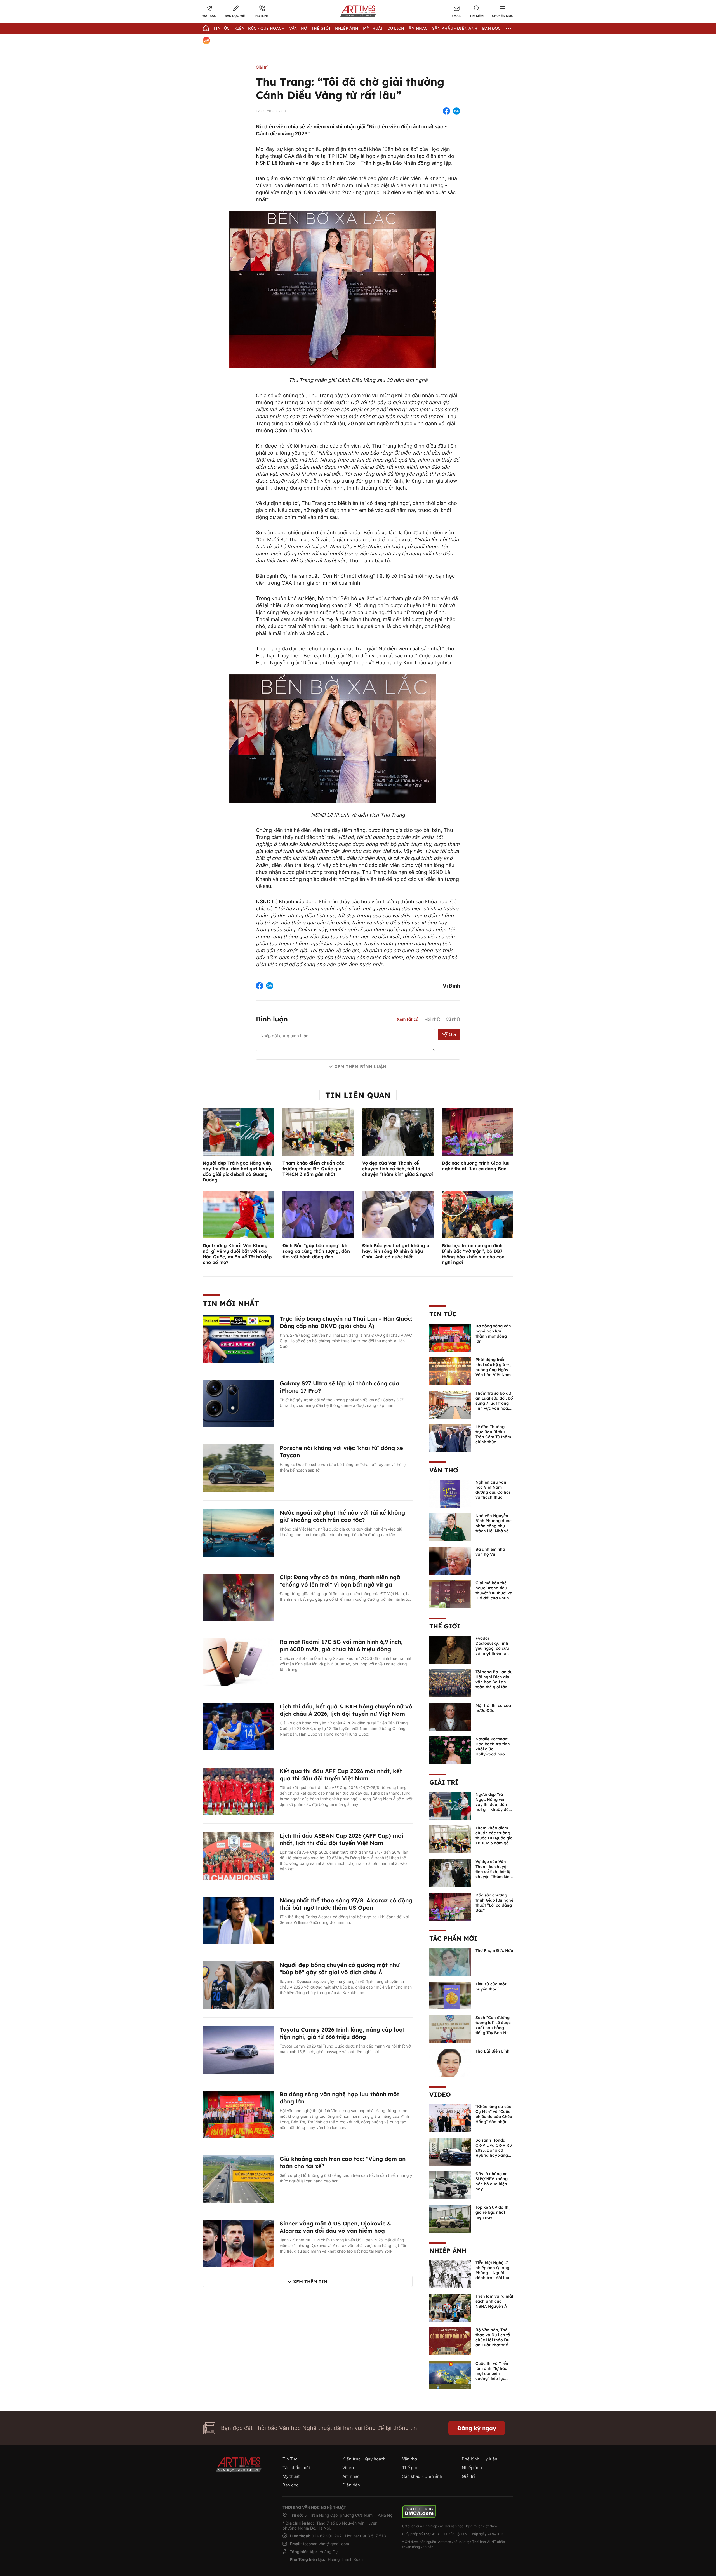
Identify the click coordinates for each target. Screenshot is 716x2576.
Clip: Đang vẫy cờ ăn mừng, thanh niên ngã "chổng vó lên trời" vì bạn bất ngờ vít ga (340, 1581)
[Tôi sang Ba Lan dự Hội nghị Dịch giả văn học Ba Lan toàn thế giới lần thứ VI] (450, 1683)
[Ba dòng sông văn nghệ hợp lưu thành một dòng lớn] (238, 2114)
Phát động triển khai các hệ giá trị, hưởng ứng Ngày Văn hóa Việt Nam (494, 1367)
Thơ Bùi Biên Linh (493, 2051)
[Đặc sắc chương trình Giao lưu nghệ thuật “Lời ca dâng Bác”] (478, 1132)
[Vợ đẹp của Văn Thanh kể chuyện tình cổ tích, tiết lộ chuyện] (450, 1872)
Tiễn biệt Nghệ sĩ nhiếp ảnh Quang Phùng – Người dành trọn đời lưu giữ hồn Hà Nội (492, 2273)
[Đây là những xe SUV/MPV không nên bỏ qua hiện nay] (450, 2185)
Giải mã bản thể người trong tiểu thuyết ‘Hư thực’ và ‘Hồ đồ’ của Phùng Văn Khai (494, 1593)
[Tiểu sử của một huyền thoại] (450, 1995)
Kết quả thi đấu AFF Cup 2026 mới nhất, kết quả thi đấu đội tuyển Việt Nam (341, 1775)
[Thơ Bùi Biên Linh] (450, 2062)
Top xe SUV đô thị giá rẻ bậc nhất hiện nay (493, 2212)
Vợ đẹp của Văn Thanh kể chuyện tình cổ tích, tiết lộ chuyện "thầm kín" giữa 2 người (398, 1169)
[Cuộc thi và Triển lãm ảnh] (450, 2374)
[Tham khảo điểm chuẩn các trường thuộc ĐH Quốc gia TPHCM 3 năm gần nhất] (318, 1132)
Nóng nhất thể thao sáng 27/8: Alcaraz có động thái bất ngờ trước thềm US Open (346, 1904)
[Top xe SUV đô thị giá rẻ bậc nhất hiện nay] (450, 2218)
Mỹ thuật (373, 28)
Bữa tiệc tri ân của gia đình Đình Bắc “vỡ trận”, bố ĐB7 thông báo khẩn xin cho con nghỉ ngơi (473, 1254)
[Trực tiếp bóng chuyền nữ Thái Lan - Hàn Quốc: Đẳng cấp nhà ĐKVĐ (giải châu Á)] (238, 1338)
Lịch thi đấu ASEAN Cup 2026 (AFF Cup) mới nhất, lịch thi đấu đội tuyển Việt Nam (341, 1839)
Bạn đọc (491, 28)
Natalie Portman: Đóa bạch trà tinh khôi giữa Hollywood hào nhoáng (493, 1749)
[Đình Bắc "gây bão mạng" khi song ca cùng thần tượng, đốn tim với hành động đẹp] (318, 1214)
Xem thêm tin (310, 2281)
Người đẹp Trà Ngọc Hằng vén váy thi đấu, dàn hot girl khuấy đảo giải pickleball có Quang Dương (238, 1171)
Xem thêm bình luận (361, 1066)
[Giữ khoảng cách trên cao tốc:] (238, 2178)
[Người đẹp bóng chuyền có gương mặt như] (238, 1985)
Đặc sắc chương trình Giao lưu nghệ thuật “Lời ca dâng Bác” (476, 1166)
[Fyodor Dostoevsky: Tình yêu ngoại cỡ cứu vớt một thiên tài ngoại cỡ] (450, 1649)
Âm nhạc (418, 28)
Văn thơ (298, 28)
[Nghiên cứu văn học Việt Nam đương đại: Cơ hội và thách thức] (450, 1493)
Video (440, 2095)
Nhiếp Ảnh (347, 28)
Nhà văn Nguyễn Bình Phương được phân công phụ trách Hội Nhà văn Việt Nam (494, 1526)
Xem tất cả (408, 1019)
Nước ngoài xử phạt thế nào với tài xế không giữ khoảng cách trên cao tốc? (342, 1516)
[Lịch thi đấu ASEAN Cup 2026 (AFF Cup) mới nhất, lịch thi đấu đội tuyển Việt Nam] (238, 1855)
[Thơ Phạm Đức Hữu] (450, 1961)
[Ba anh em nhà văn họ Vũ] (450, 1560)
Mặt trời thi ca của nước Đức (493, 1708)
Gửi (452, 1034)
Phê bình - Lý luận (480, 2459)
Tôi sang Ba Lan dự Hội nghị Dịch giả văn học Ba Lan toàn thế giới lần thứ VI (494, 1682)
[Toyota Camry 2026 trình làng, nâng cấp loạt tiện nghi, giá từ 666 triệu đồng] (238, 2049)
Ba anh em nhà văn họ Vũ (490, 1552)
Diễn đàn (351, 2485)
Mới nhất (432, 1019)
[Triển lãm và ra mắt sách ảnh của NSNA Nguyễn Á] (450, 2307)
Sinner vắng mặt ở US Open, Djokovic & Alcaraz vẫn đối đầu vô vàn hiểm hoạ (335, 2227)
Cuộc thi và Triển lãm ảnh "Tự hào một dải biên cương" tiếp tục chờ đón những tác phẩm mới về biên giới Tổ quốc (494, 2378)
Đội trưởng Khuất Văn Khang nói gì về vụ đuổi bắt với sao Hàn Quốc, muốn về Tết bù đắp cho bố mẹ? (237, 1254)
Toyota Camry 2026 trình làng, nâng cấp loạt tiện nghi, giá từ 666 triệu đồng (342, 2033)
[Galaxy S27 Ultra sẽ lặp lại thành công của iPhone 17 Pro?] (238, 1403)
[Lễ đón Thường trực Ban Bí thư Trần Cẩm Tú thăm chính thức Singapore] (450, 1438)
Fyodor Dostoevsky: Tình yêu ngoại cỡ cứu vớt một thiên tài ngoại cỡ (492, 1648)
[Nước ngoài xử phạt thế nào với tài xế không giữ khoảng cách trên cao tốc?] (238, 1532)
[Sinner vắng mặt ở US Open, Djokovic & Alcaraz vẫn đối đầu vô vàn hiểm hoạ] (238, 2243)
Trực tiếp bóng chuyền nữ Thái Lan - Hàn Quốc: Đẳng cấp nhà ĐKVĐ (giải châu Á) (346, 1322)
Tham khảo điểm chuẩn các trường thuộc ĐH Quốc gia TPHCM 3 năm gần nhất (313, 1169)
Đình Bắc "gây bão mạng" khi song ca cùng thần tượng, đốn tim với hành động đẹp (316, 1251)
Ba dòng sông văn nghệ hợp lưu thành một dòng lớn (493, 1334)
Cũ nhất (453, 1019)
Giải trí (262, 67)
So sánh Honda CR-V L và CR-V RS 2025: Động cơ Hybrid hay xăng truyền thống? (494, 2150)
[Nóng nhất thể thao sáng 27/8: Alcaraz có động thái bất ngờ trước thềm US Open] (238, 1920)
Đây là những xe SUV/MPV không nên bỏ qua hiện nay (492, 2181)
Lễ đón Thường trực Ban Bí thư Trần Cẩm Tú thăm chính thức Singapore (493, 1437)
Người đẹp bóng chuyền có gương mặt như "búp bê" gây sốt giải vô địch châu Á (340, 1969)
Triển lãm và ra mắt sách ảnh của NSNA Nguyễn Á (494, 2301)
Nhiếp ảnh (448, 2251)
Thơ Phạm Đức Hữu (494, 1950)
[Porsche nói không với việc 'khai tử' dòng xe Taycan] (238, 1468)
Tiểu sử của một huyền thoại (491, 1987)
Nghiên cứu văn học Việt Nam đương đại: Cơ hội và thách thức (493, 1490)
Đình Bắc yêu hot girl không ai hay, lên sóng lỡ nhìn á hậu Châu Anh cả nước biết (396, 1251)
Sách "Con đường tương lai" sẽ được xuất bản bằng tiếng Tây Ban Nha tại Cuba (493, 2028)
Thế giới (321, 28)
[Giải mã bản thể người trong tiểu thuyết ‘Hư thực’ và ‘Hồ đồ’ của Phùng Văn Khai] (450, 1594)
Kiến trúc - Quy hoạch (260, 28)
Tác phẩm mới (453, 1938)
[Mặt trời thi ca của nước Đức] (450, 1716)
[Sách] (450, 2029)
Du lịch (396, 28)
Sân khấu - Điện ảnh (455, 28)
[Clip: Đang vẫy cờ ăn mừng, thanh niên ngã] (238, 1597)
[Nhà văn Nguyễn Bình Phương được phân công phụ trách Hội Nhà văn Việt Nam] (450, 1527)
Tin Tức (222, 28)
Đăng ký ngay (477, 2428)
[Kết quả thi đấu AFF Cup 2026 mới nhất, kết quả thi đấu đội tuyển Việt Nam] (238, 1791)
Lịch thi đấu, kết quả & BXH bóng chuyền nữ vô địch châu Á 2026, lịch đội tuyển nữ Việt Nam (346, 1710)
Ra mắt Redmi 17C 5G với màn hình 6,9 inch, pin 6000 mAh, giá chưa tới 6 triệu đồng (341, 1645)
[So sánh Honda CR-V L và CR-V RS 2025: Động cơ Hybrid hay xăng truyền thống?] (450, 2151)
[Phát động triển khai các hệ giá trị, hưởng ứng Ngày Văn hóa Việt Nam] (450, 1371)
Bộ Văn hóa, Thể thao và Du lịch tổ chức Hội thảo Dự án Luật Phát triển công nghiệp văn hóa (493, 2342)
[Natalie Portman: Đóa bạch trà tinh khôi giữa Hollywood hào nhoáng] (450, 1750)
